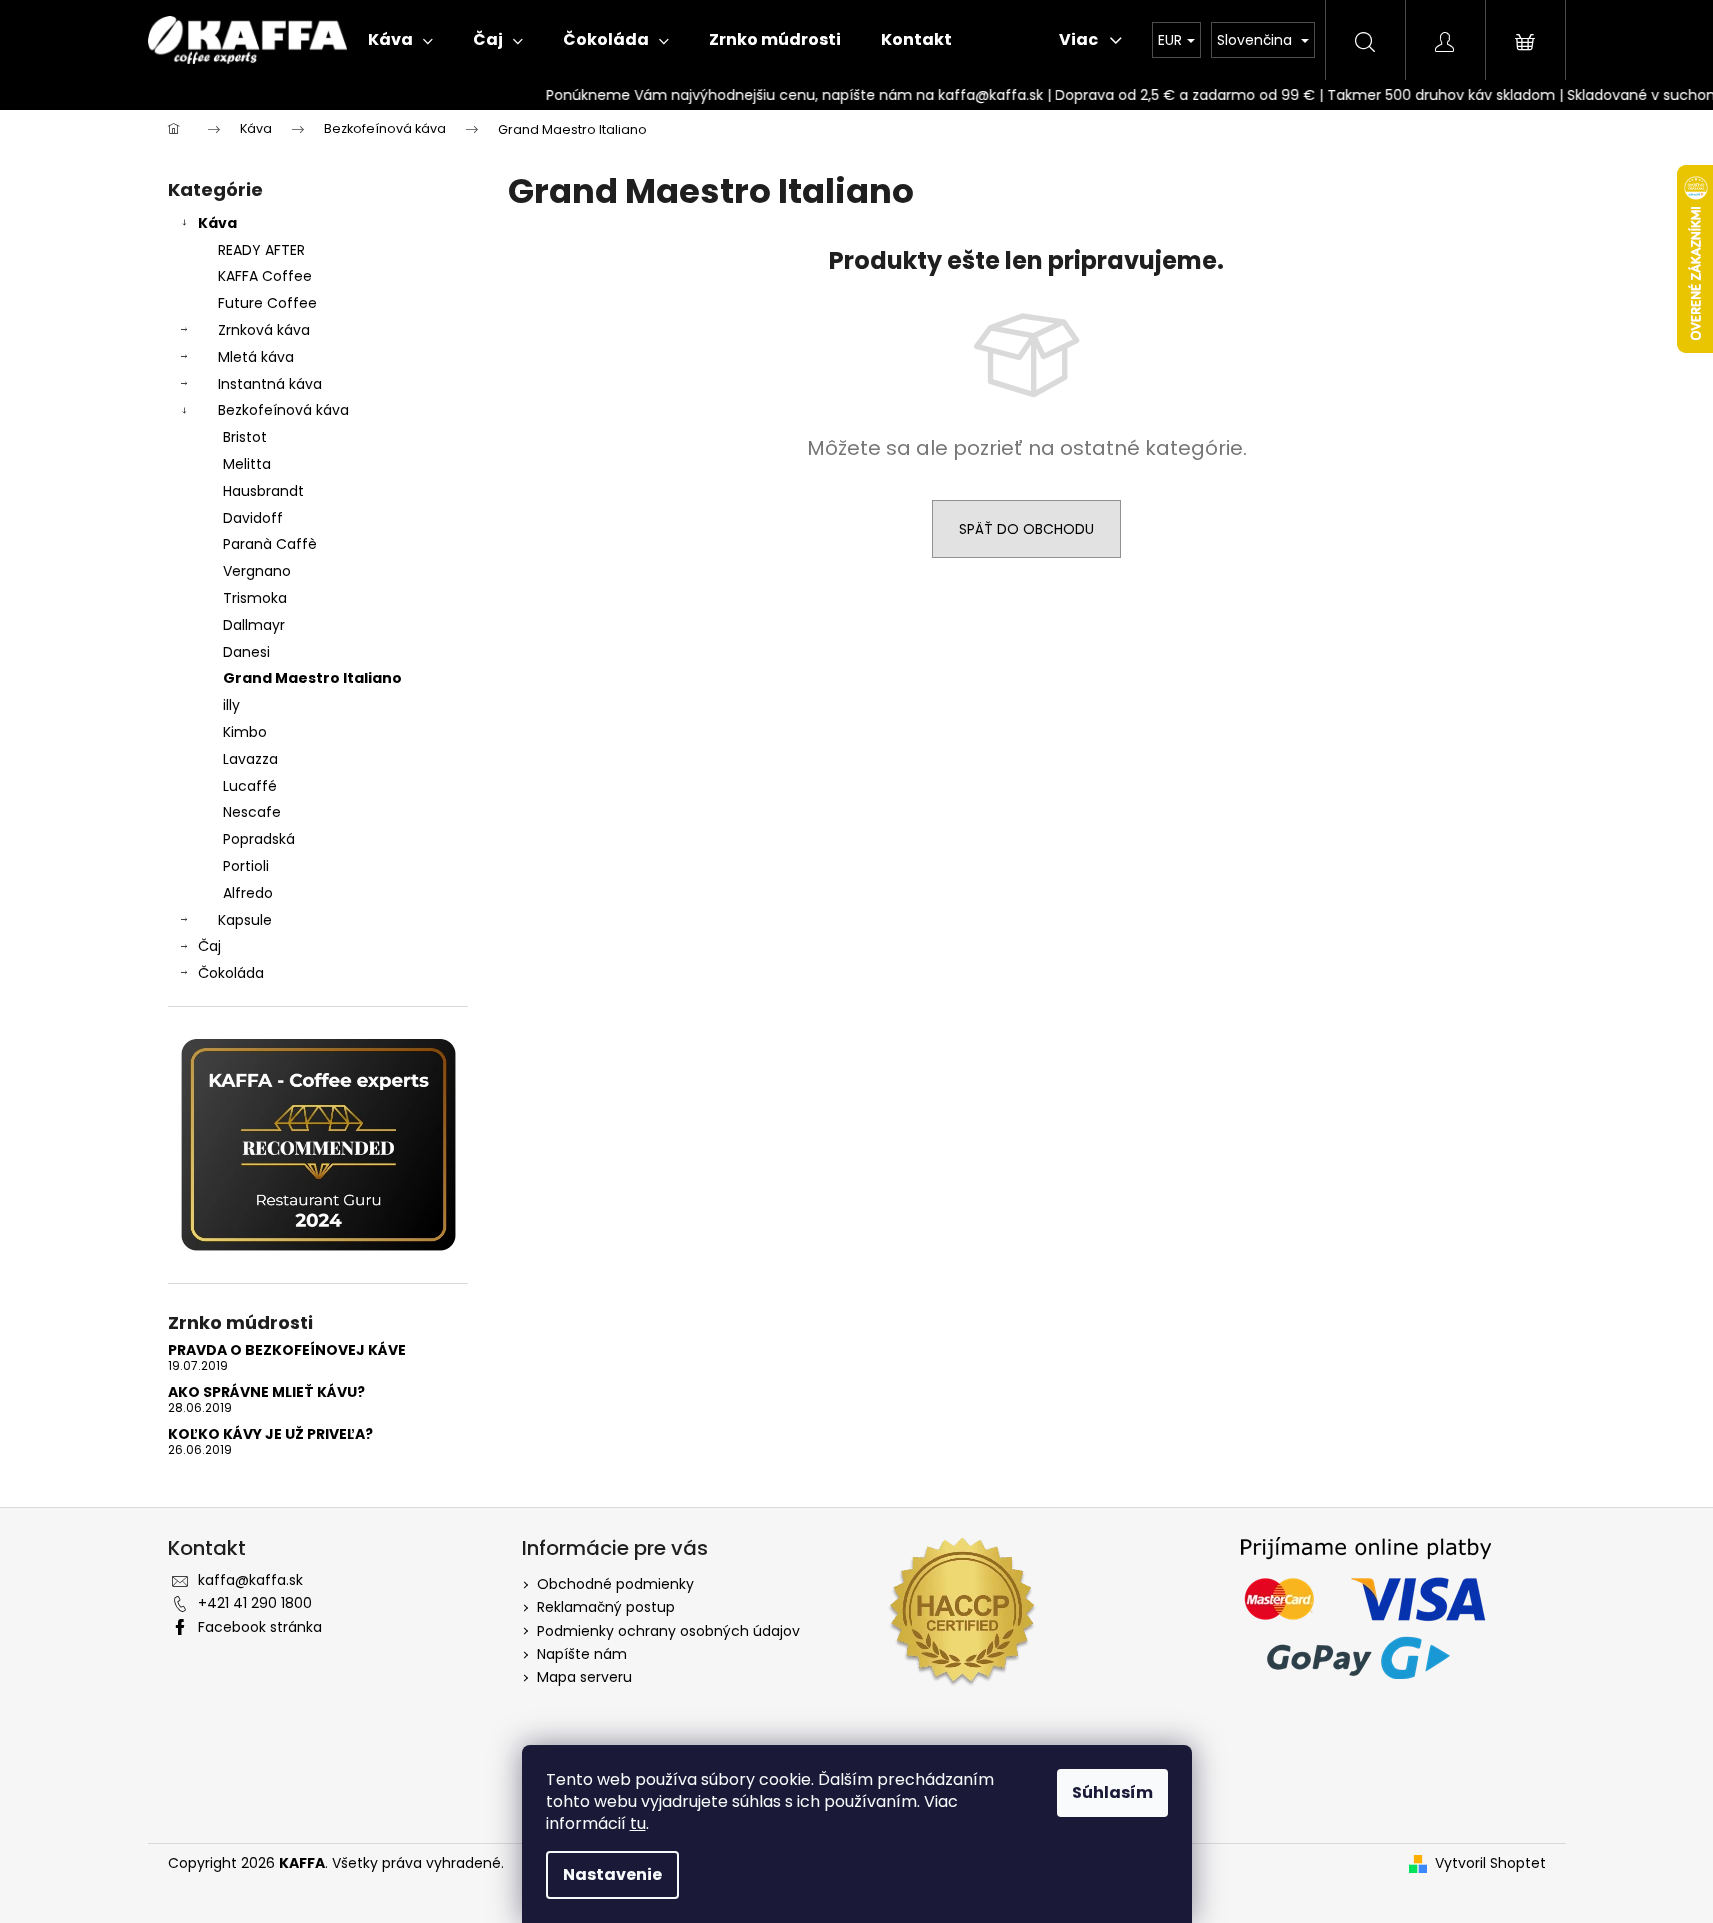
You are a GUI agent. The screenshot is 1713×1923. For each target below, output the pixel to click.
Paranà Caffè (270, 544)
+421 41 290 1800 (255, 1603)
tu (638, 1823)
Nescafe (252, 812)
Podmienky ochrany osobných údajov (668, 1631)
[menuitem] (400, 40)
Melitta (247, 464)
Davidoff (253, 518)
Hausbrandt (263, 491)
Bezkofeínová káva (283, 410)
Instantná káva (270, 384)
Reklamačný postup (606, 1607)
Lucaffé (250, 786)
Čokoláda (231, 973)
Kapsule (245, 920)
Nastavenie (612, 1874)
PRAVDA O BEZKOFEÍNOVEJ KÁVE (287, 1350)
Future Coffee (267, 303)
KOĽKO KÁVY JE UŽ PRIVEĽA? (270, 1434)
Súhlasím (1112, 1792)
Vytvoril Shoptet (1490, 1863)
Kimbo (245, 732)
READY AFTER (261, 250)
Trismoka (255, 598)
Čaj (209, 946)
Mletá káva (256, 357)
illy (231, 705)
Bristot (245, 437)
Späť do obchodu (1026, 529)
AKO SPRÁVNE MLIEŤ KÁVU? (266, 1392)
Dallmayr (254, 625)
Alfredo (248, 893)
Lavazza (250, 759)
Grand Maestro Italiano (312, 678)
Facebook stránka (260, 1627)
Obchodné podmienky (615, 1584)
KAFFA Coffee (265, 276)
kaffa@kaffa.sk (250, 1580)
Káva (217, 223)
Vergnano (257, 571)
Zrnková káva (264, 330)
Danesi (246, 652)
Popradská (259, 839)
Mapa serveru (584, 1677)
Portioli (246, 866)
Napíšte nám (582, 1654)
